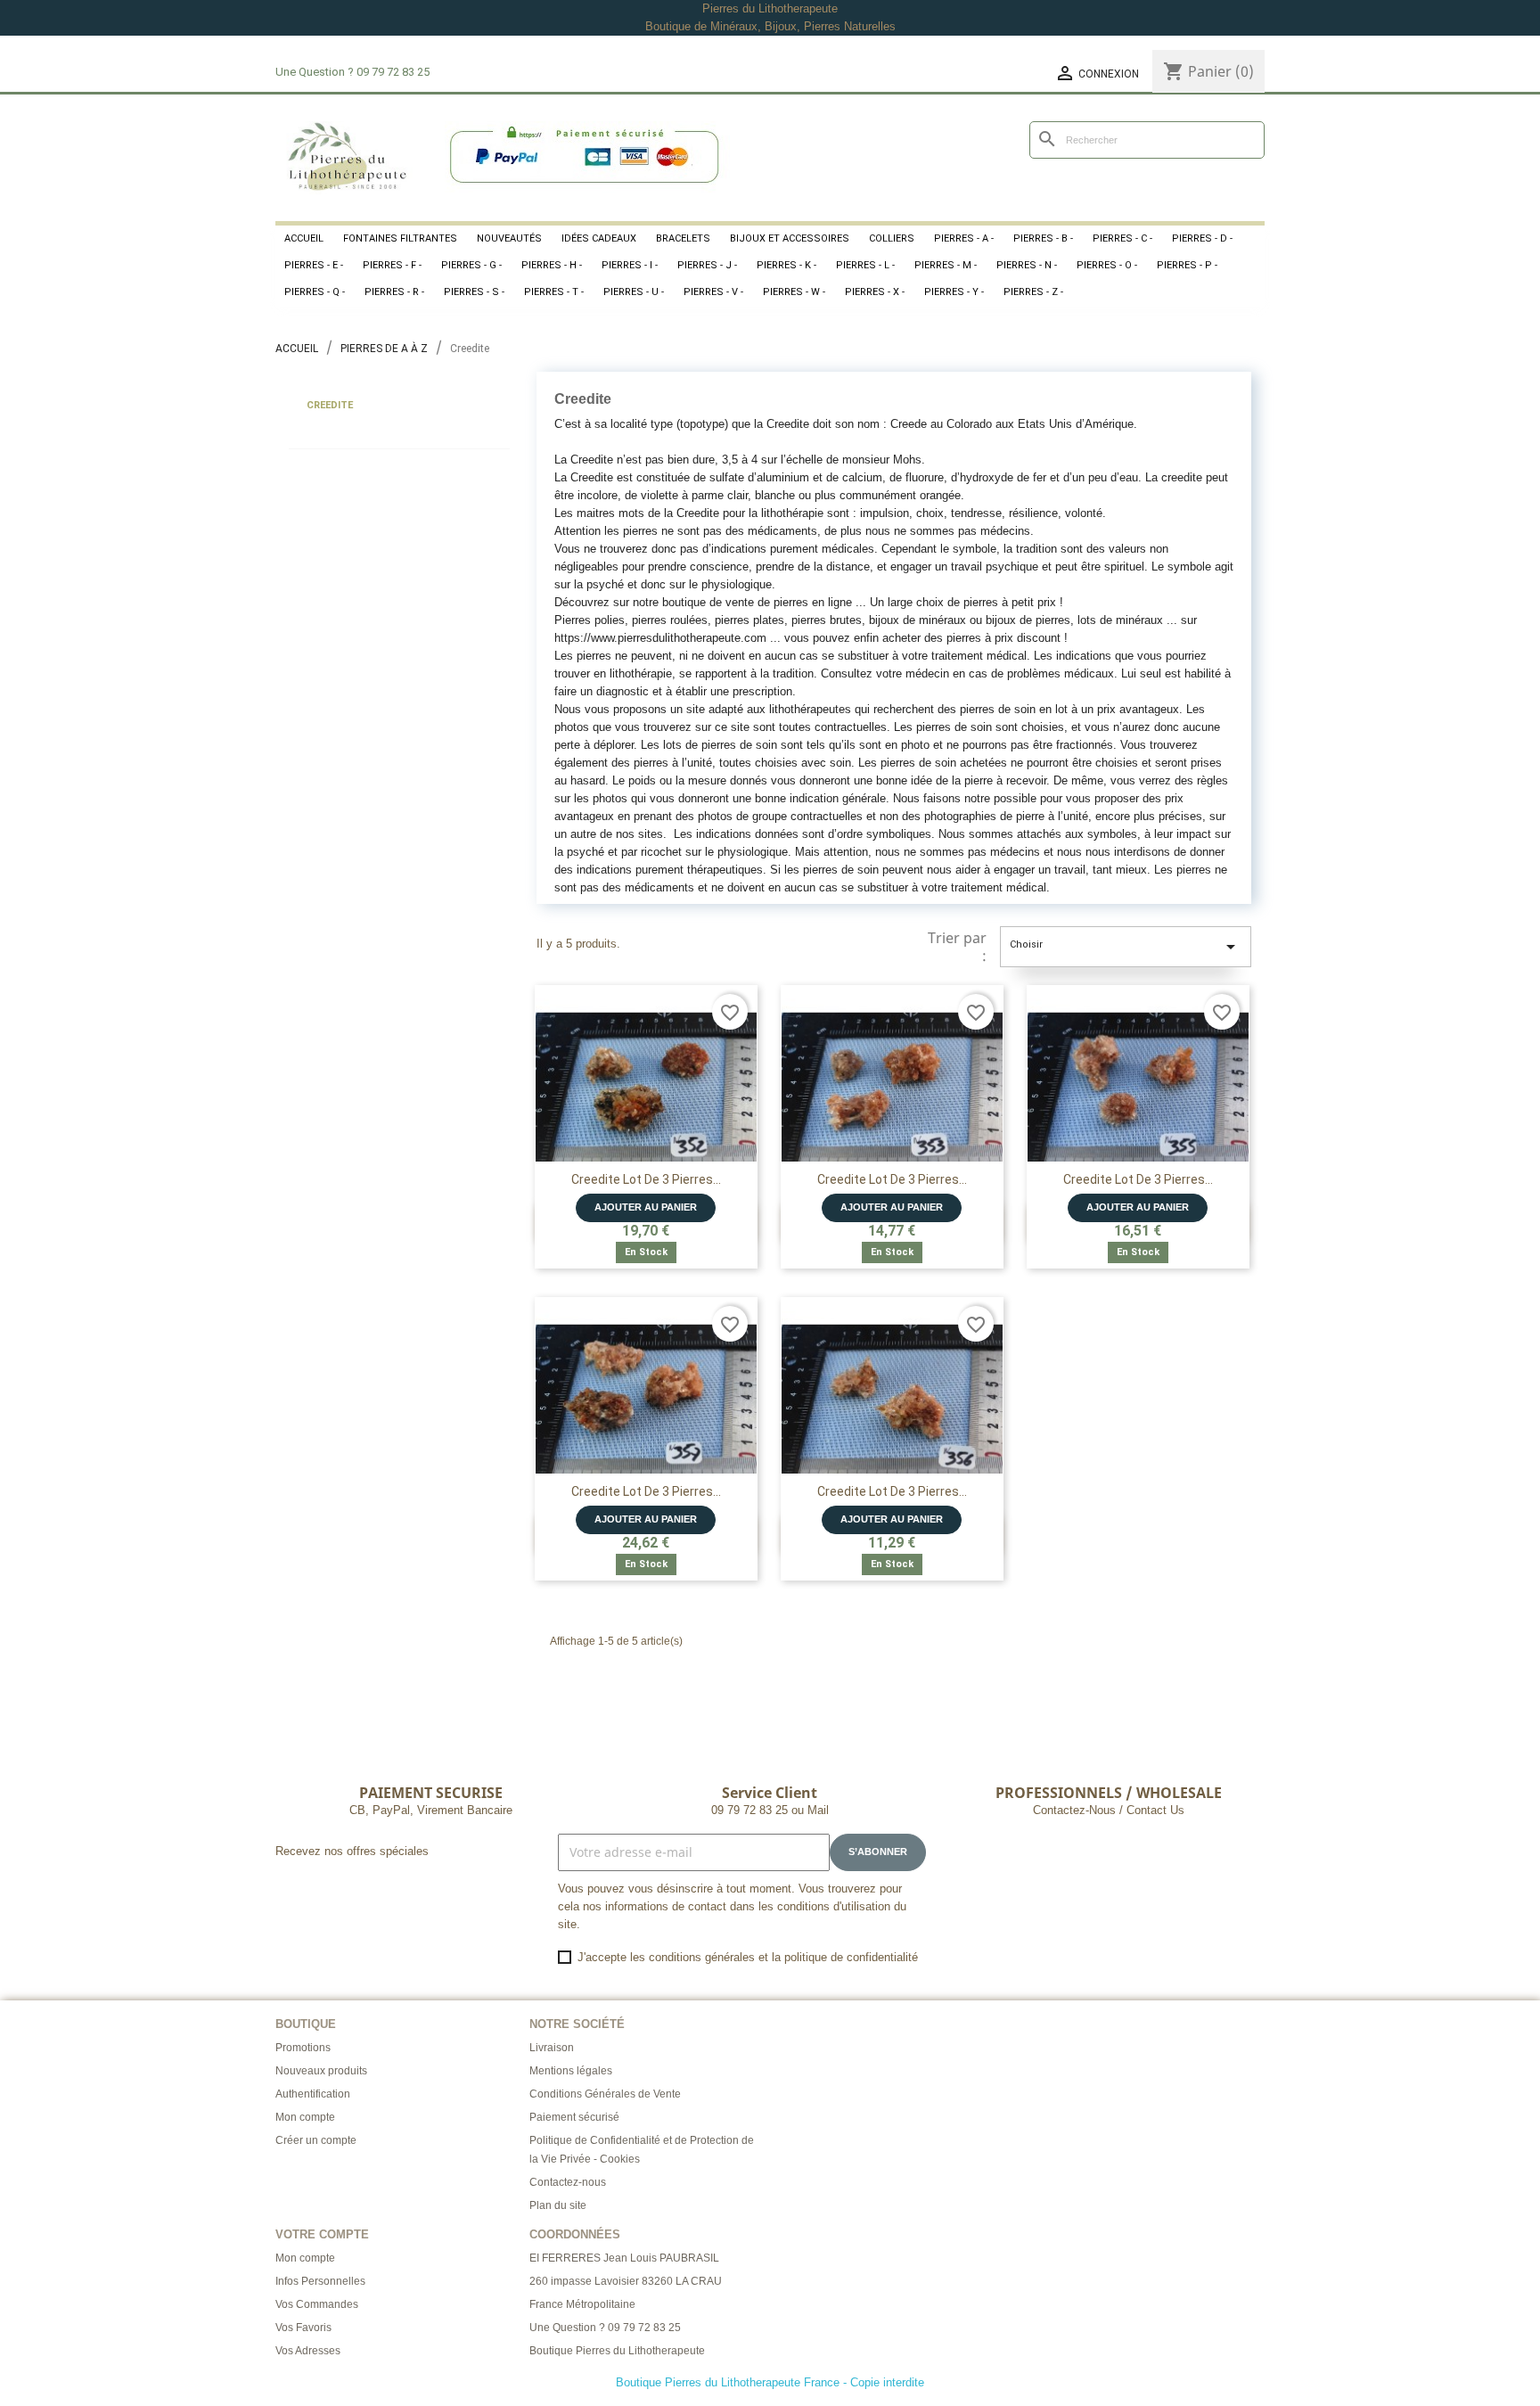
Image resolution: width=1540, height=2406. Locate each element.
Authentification (313, 2094)
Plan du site (558, 2205)
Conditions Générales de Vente (605, 2094)
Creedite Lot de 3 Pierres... (646, 1179)
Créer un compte (316, 2140)
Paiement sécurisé (574, 2117)
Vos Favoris (303, 2328)
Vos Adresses (308, 2351)
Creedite (330, 405)
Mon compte (305, 2117)
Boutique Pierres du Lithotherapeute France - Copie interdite (770, 2382)
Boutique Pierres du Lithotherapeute (617, 2351)
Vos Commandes (317, 2304)
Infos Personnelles (320, 2281)
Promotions (303, 2048)
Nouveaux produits (321, 2071)
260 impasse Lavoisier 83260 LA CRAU (626, 2281)
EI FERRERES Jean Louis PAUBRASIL (624, 2258)
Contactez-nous (568, 2182)
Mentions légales (571, 2071)
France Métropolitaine (582, 2304)
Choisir (1126, 947)
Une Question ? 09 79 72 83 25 (605, 2328)
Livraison (552, 2048)
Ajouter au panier (646, 1207)
